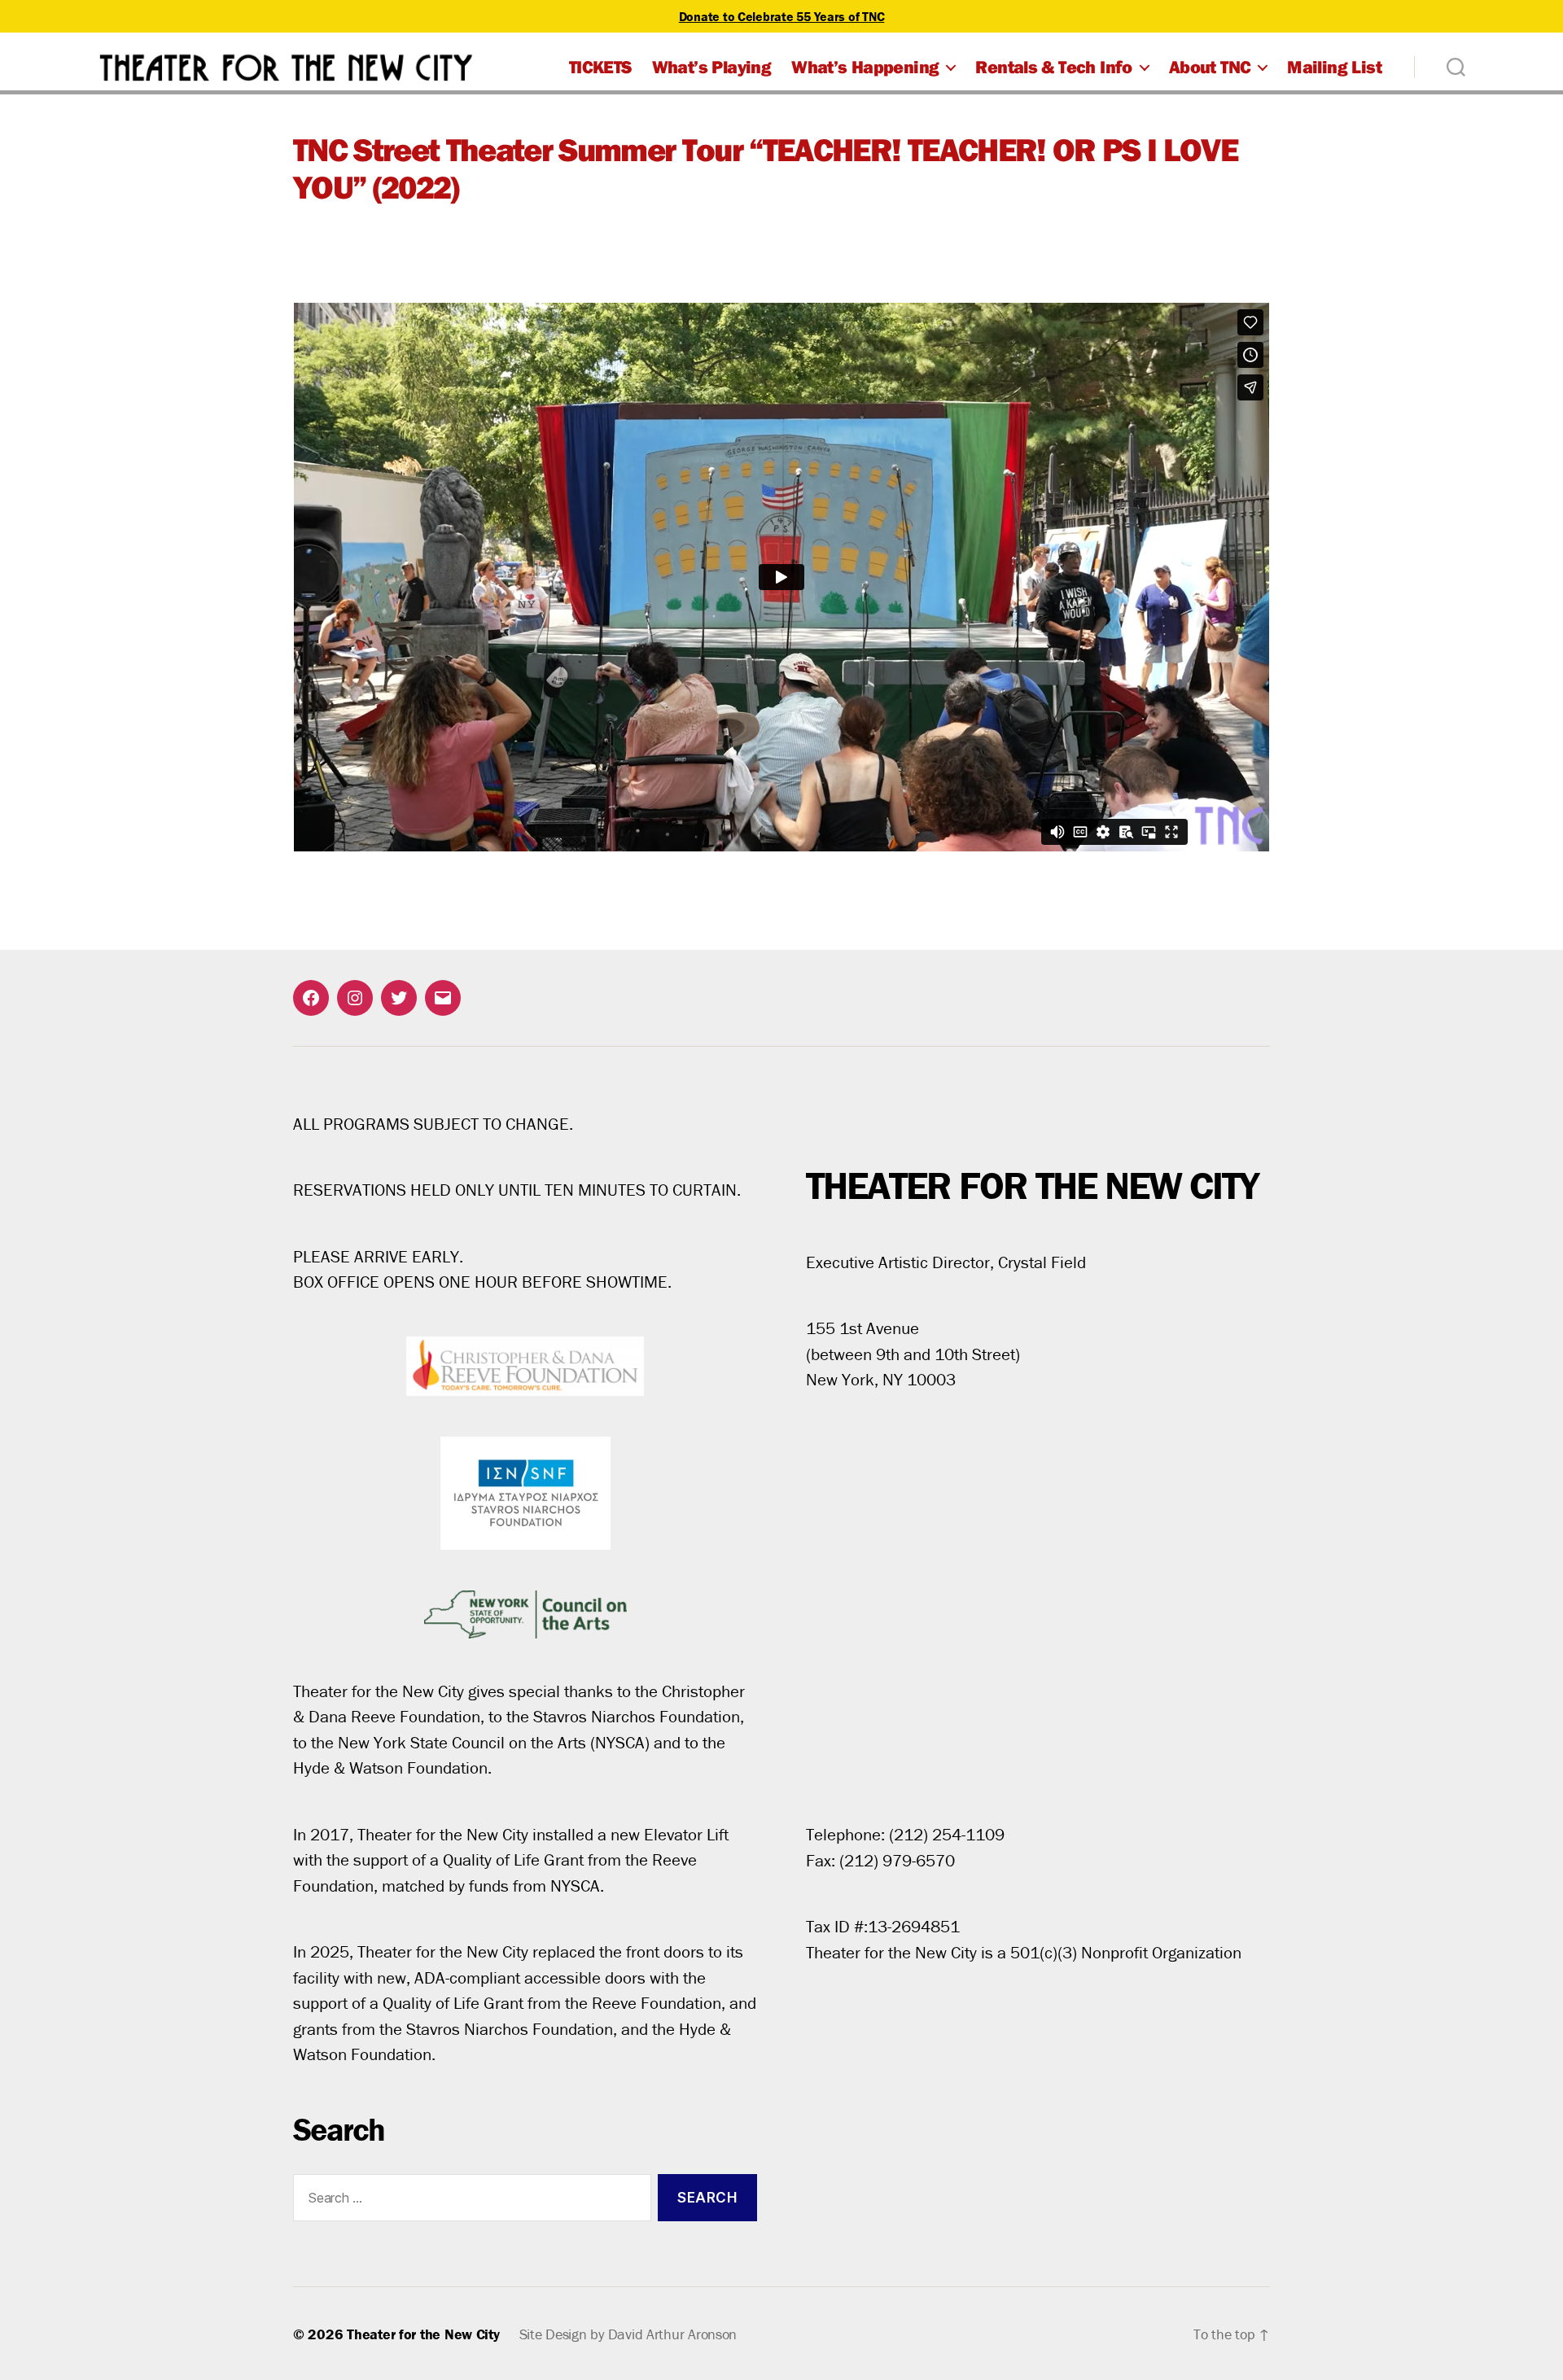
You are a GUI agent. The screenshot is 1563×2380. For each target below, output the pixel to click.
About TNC (1210, 67)
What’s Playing (711, 67)
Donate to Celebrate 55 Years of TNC (782, 16)
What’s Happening (865, 67)
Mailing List (1334, 67)
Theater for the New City (423, 2334)
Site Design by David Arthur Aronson (628, 2334)
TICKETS (600, 67)
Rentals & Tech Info (1053, 67)
